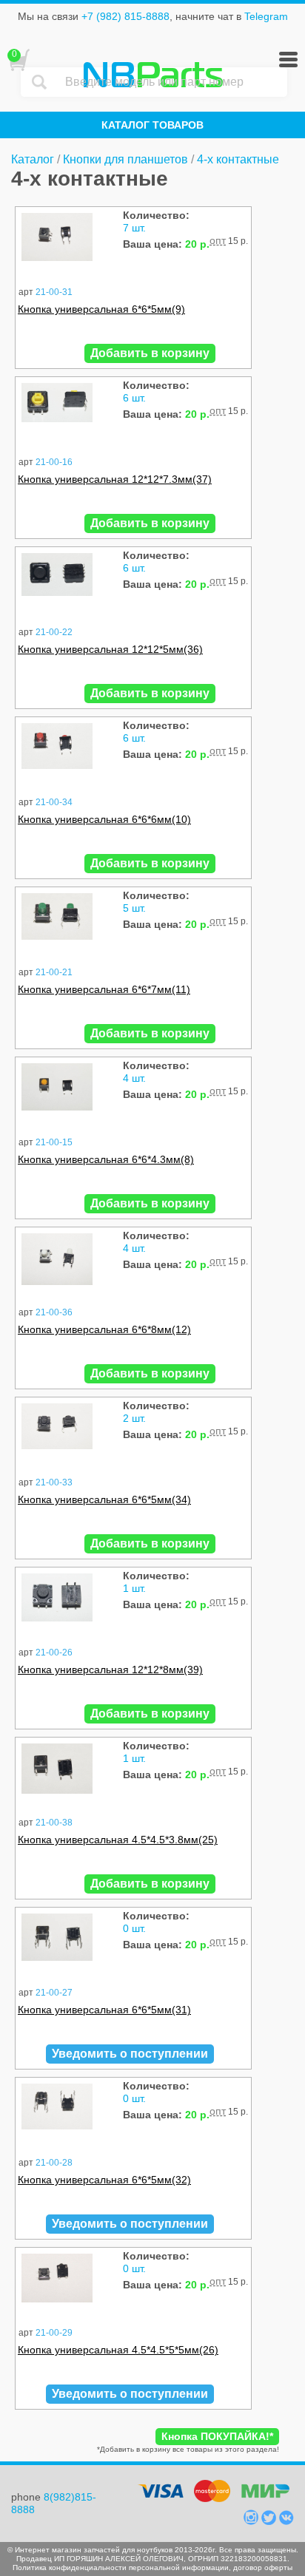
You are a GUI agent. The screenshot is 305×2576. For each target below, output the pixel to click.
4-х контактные (238, 159)
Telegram (266, 16)
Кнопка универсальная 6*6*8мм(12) (104, 1329)
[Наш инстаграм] (252, 2521)
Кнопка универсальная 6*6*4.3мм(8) (106, 1159)
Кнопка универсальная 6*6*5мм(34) (104, 1499)
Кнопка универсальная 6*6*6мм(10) (104, 819)
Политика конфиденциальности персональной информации (121, 2567)
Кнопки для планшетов (125, 159)
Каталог (33, 159)
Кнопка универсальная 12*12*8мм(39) (110, 1670)
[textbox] (172, 82)
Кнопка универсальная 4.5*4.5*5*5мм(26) (118, 2350)
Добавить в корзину (150, 353)
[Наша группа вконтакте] (286, 2521)
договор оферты (263, 2567)
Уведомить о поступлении (130, 2054)
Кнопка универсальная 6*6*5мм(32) (104, 2180)
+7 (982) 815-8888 (125, 16)
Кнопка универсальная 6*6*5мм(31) (104, 2010)
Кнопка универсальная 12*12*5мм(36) (110, 649)
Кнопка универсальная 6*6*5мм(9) (101, 309)
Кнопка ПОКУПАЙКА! (217, 2436)
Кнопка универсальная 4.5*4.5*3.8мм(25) (118, 1840)
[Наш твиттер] (270, 2521)
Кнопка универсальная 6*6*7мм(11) (104, 989)
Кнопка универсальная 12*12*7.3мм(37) (115, 479)
